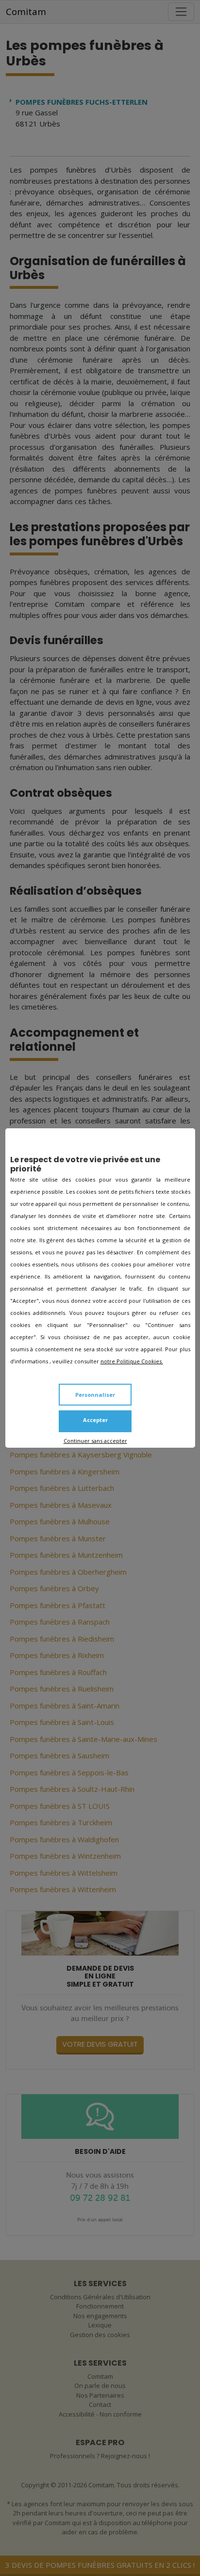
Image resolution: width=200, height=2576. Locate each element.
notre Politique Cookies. (132, 1361)
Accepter (95, 1420)
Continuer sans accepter (95, 1441)
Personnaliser (95, 1395)
